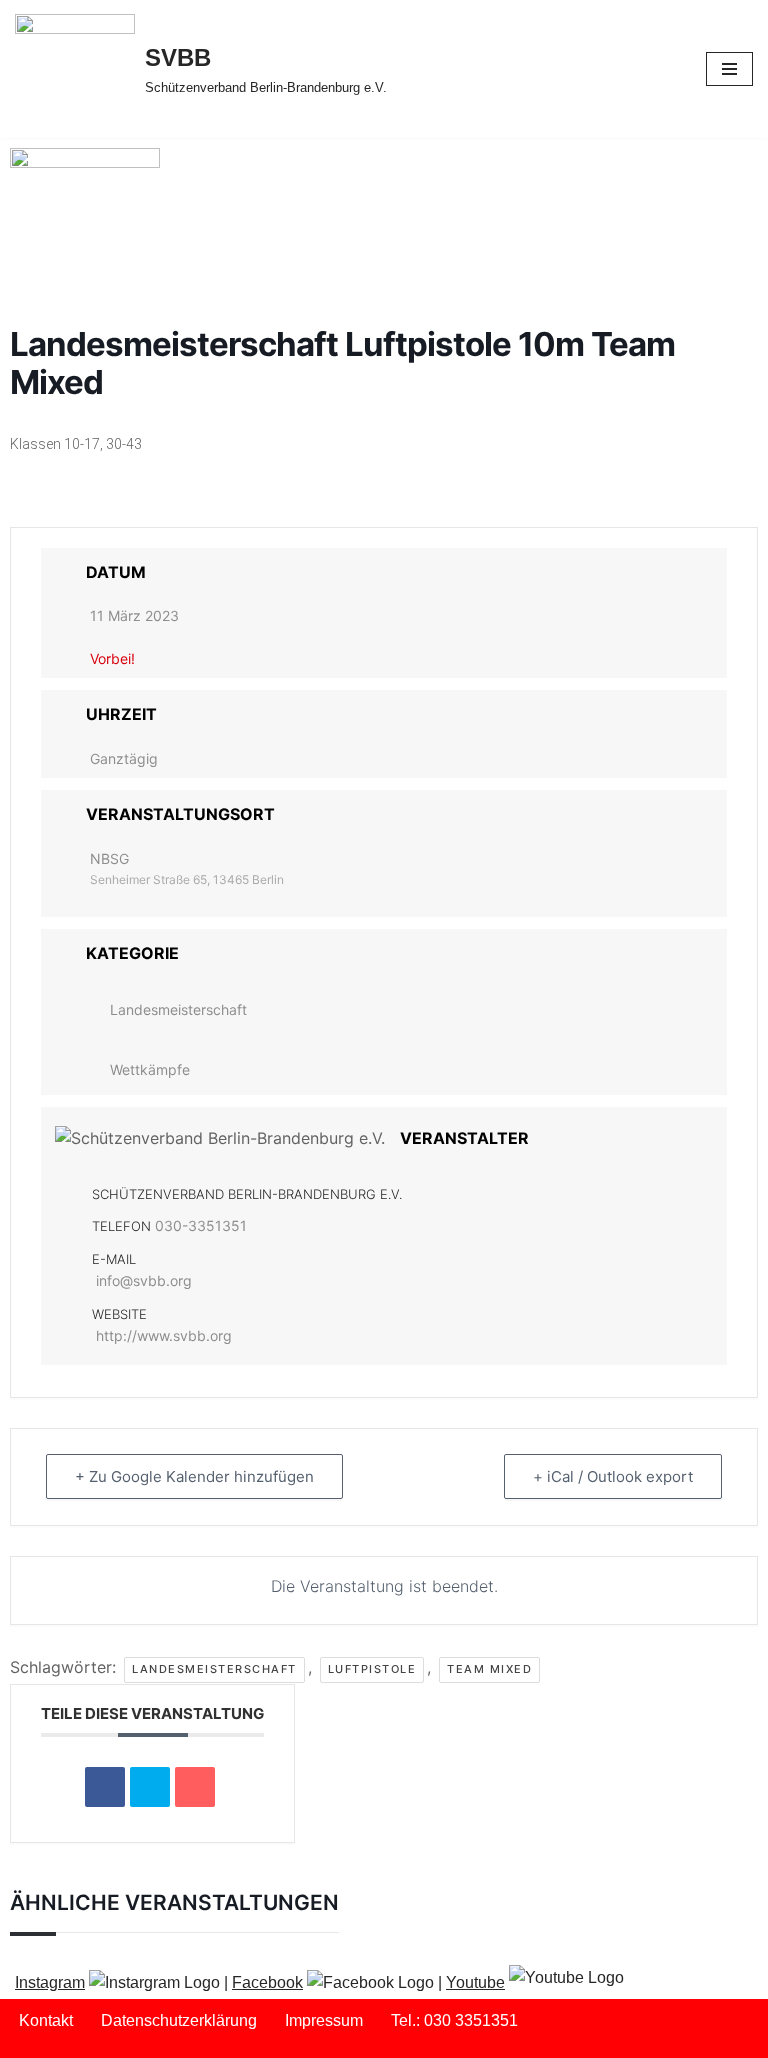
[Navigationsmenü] (729, 69)
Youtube (475, 1982)
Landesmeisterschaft (178, 1009)
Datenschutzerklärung (179, 2020)
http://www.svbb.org (164, 1335)
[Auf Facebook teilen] (105, 1787)
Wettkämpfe (150, 1069)
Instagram (50, 1982)
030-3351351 (201, 1225)
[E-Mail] (195, 1787)
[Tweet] (150, 1787)
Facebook (267, 1982)
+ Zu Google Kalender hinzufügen (194, 1476)
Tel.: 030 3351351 (454, 2020)
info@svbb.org (144, 1280)
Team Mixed (489, 1669)
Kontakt (46, 2020)
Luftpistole (372, 1669)
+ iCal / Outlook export (613, 1476)
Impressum (324, 2020)
